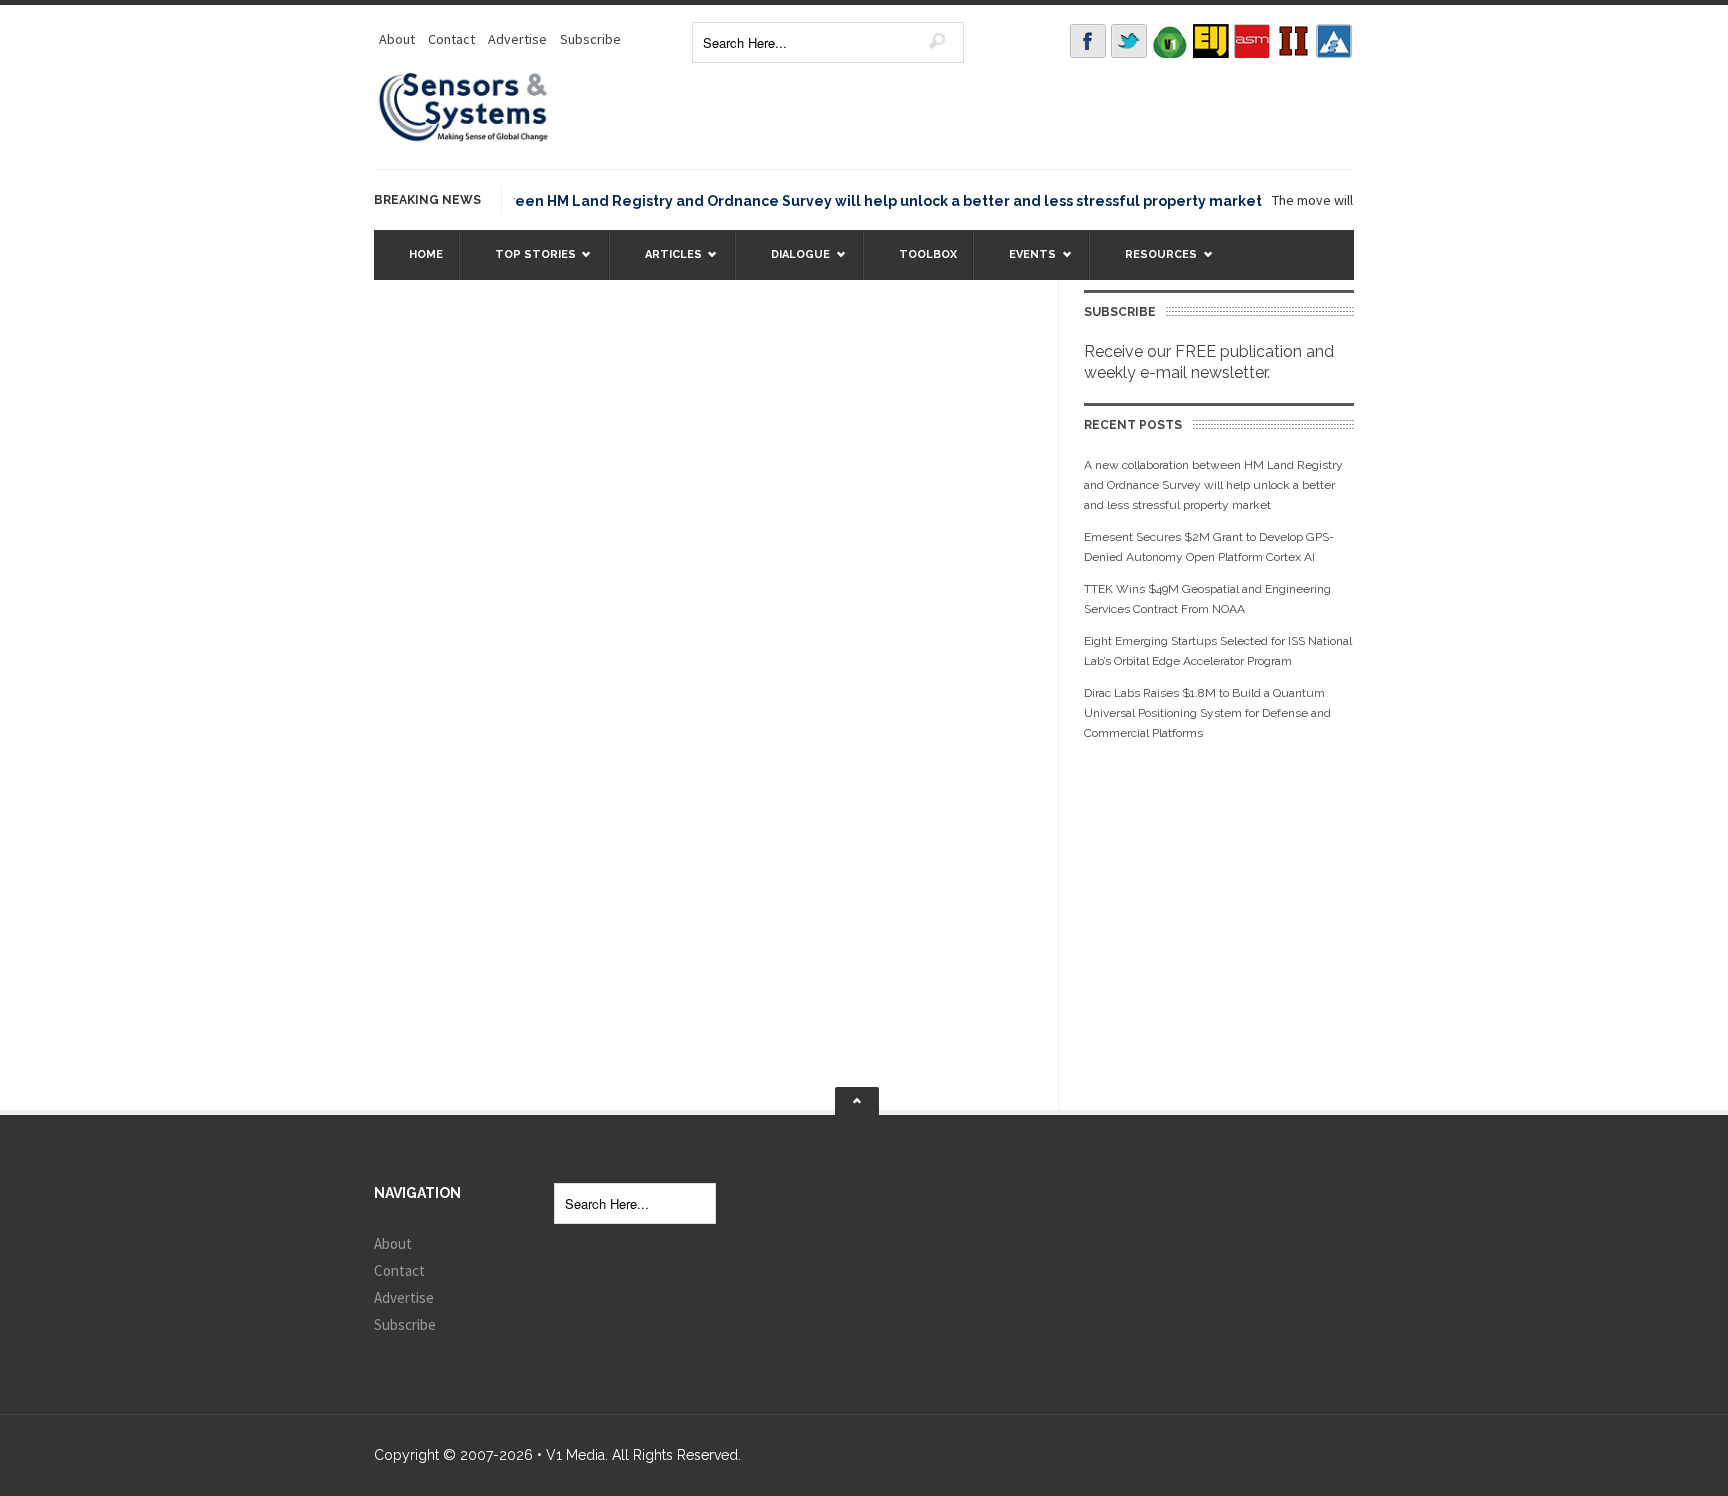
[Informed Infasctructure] (1293, 41)
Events (1022, 263)
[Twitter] (1129, 41)
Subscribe (590, 39)
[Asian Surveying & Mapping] (1252, 41)
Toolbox (928, 254)
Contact (451, 39)
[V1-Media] (1170, 41)
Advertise (517, 39)
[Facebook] (1088, 41)
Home (426, 254)
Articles (663, 263)
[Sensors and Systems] (464, 138)
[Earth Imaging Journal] (1211, 41)
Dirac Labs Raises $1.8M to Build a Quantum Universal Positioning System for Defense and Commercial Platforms (1207, 713)
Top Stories (525, 263)
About (397, 39)
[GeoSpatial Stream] (1334, 41)
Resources (1151, 263)
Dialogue (790, 263)
